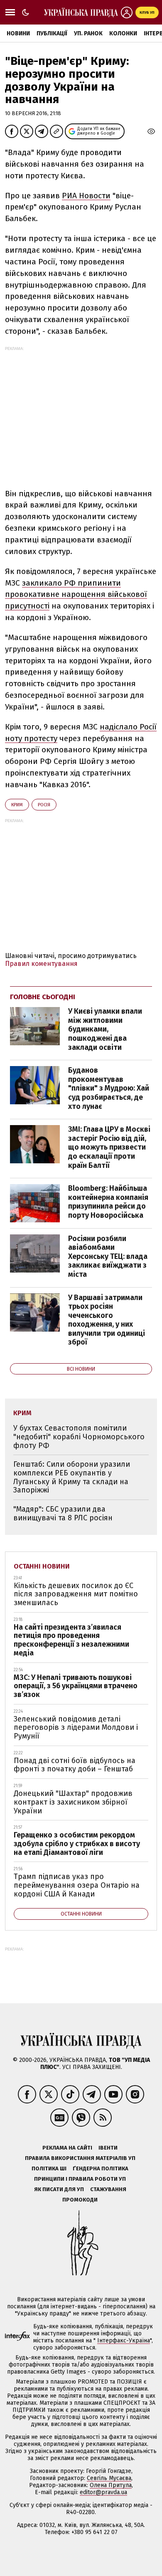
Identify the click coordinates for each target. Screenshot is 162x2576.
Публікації (52, 33)
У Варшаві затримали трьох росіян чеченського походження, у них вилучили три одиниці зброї (107, 1320)
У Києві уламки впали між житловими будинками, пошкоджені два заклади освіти (105, 1029)
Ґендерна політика (101, 2168)
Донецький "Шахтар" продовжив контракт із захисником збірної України (73, 1802)
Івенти (108, 2148)
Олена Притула (111, 2485)
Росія (44, 805)
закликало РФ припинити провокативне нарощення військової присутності (76, 595)
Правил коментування (41, 964)
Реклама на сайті (67, 2148)
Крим (17, 805)
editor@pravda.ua (103, 2492)
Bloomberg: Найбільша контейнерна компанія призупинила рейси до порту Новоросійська (108, 1202)
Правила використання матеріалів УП (80, 2158)
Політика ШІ (49, 2168)
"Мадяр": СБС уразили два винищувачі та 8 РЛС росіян (63, 1513)
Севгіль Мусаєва (109, 2478)
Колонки (123, 33)
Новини (18, 33)
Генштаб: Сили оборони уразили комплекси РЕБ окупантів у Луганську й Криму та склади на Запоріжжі (72, 1477)
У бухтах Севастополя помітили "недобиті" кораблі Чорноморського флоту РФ (79, 1437)
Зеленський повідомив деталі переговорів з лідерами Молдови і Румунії (76, 1728)
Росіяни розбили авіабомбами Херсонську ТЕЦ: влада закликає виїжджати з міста (108, 1256)
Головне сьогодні (43, 997)
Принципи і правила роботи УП (80, 2179)
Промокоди (80, 2200)
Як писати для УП (59, 2189)
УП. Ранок (88, 33)
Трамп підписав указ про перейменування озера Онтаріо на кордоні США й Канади (77, 1885)
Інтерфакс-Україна (124, 2341)
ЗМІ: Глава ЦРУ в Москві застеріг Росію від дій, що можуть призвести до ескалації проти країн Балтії (109, 1147)
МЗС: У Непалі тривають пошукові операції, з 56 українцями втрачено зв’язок (76, 1686)
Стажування (108, 2189)
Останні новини (42, 1566)
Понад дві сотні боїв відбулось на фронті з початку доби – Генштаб (75, 1765)
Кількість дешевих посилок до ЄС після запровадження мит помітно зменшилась (76, 1594)
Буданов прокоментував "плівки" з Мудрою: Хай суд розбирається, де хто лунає (109, 1088)
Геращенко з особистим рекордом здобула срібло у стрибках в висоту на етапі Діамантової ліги (77, 1843)
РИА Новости (86, 196)
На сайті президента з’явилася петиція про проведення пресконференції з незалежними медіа (71, 1640)
